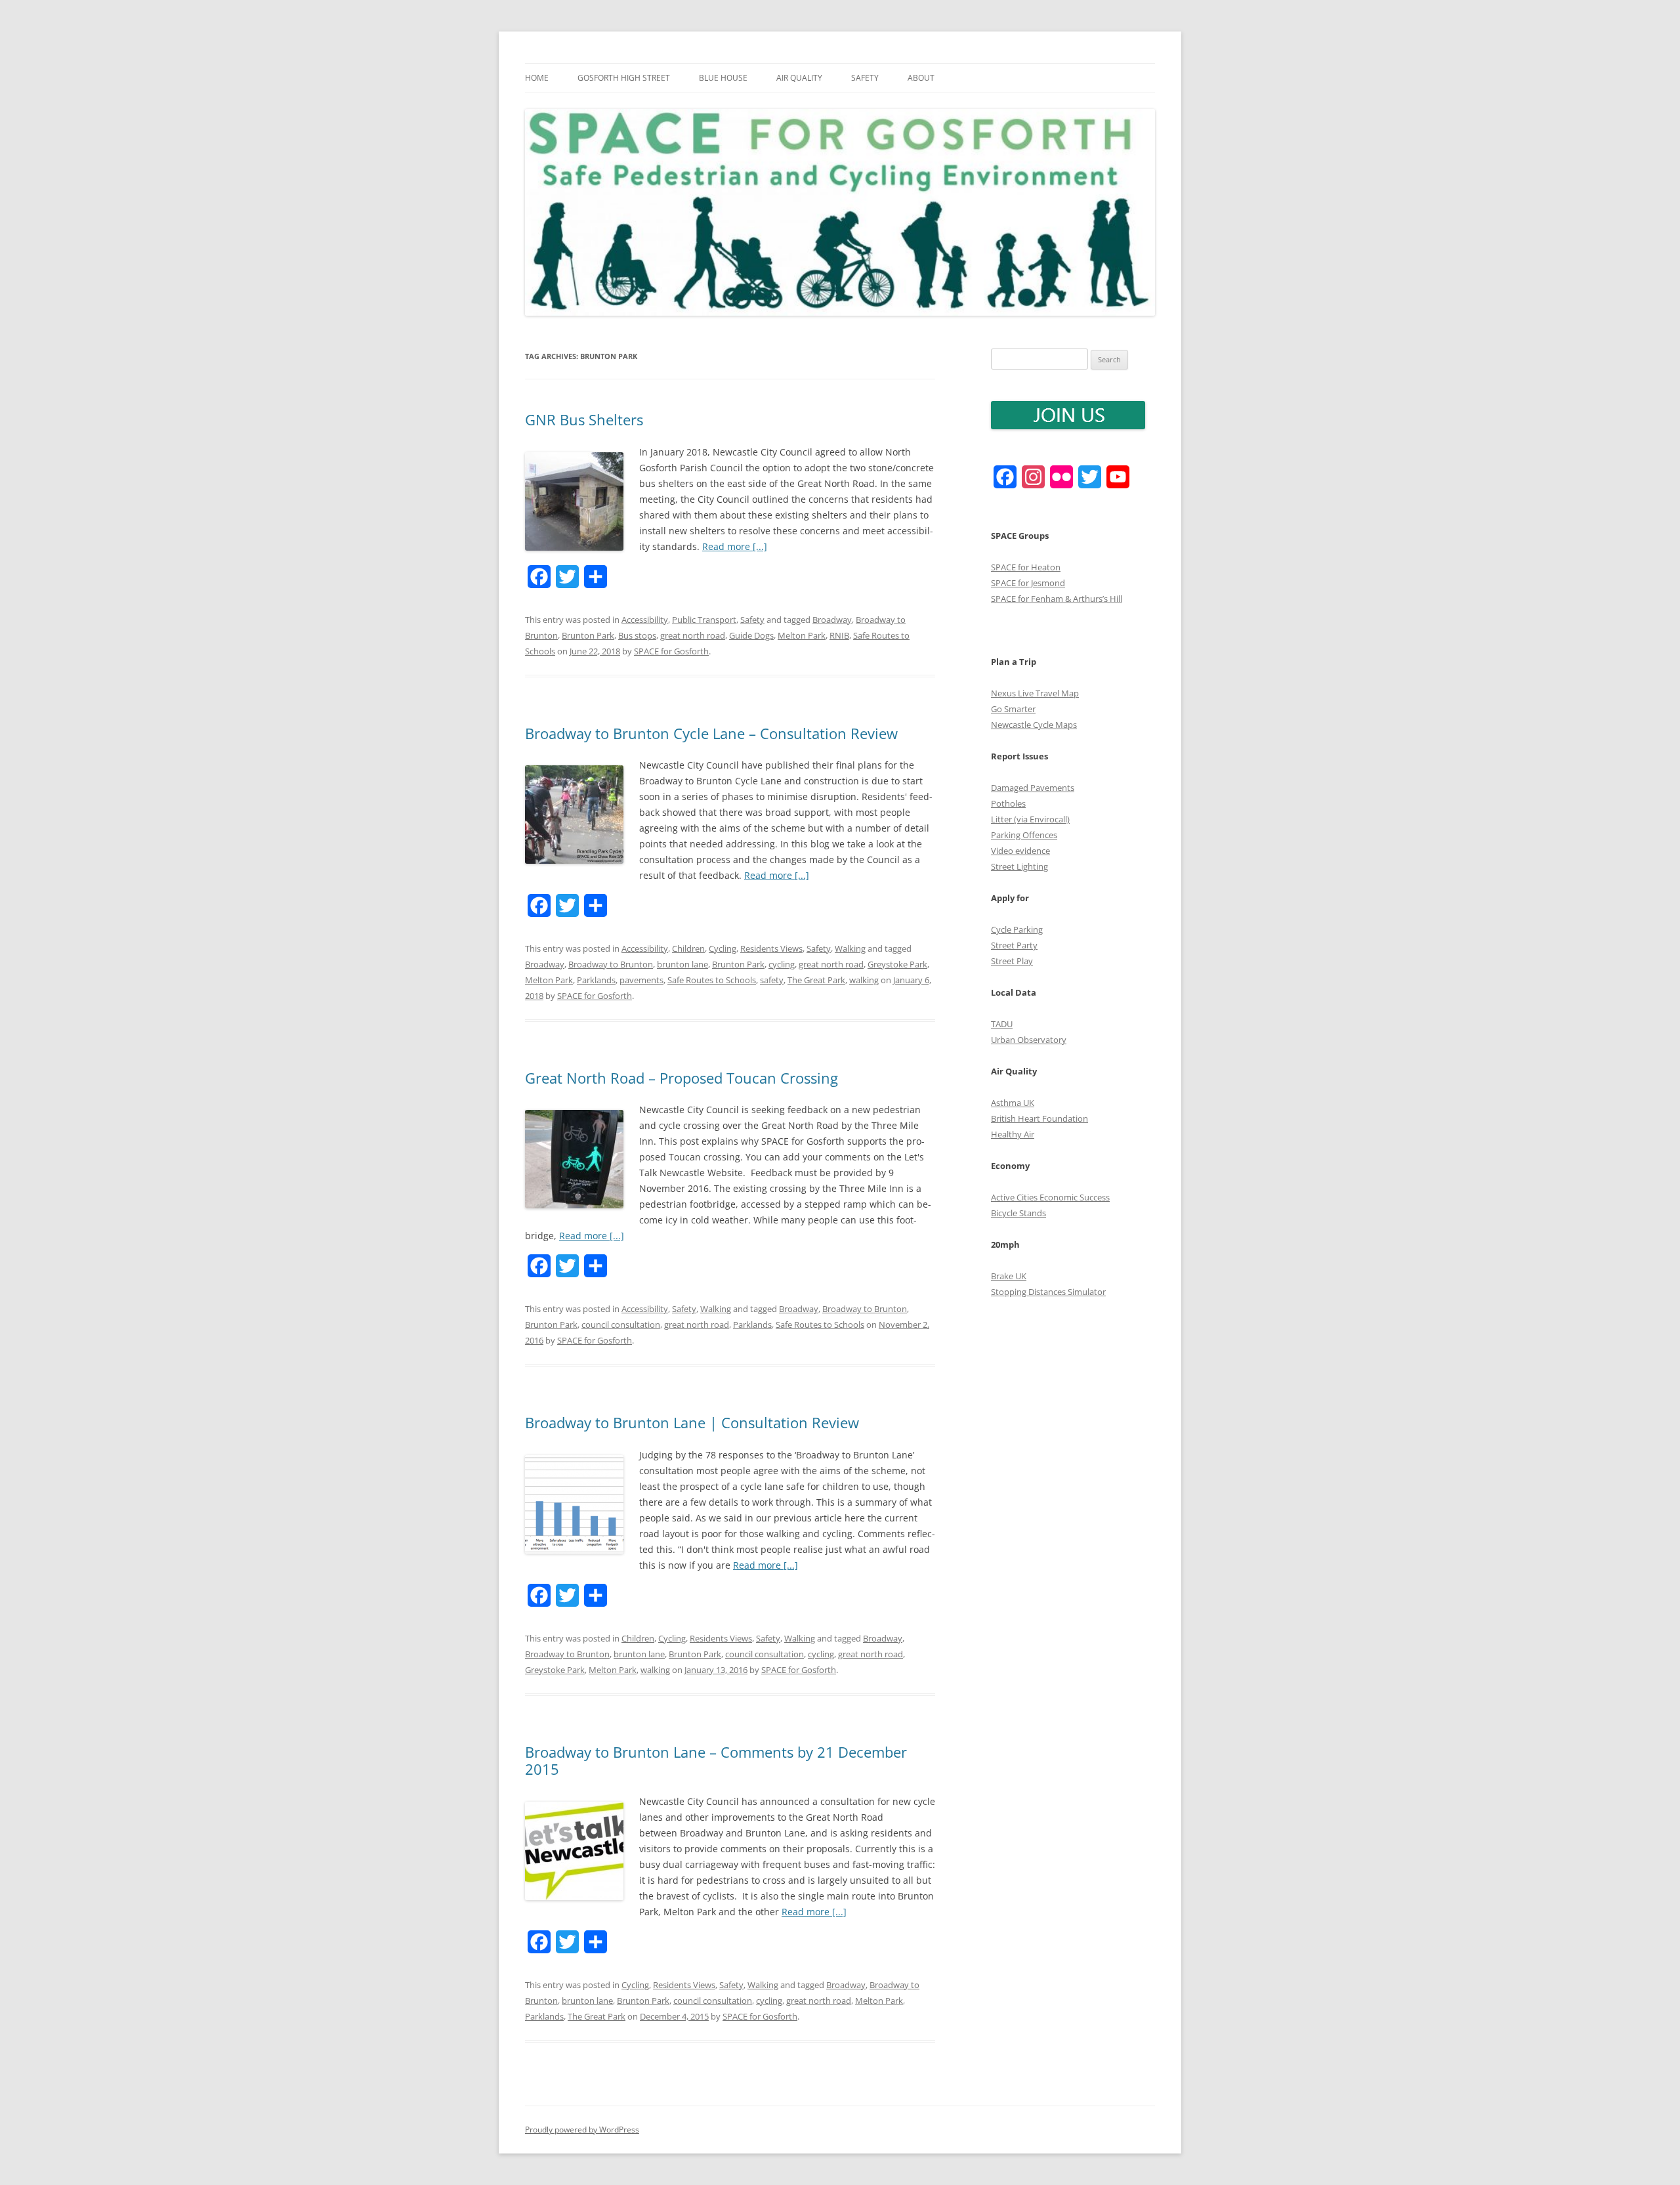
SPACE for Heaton (1026, 567)
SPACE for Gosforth (671, 651)
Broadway (832, 620)
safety (772, 980)
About (921, 78)
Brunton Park (588, 635)
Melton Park (802, 635)
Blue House (723, 78)
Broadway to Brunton (611, 964)
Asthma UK (1013, 1103)
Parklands (596, 980)
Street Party (1014, 945)
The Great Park (816, 980)
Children (688, 948)
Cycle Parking (1017, 929)
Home (537, 78)
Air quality (799, 78)
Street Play (1012, 961)
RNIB (839, 635)
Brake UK (1009, 1276)
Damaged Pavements (1033, 788)
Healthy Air (1013, 1134)
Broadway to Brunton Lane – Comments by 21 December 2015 (716, 1760)
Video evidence (1020, 851)
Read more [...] (735, 546)
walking (864, 980)
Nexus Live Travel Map (1035, 693)
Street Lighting (1019, 866)
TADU (1002, 1024)
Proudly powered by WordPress (582, 2130)
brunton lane (682, 964)
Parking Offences (1024, 835)
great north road (693, 635)
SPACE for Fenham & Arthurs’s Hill (1057, 599)
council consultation (621, 1325)
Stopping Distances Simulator (1048, 1292)
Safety (865, 78)
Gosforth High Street (624, 78)
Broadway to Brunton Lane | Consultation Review (692, 1422)
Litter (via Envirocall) (1030, 819)
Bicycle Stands (1018, 1213)
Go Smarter (1013, 709)
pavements (641, 980)
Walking (850, 948)
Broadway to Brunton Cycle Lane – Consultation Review (711, 733)
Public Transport (704, 620)
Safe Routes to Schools (712, 980)
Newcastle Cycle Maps (1034, 725)
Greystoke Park (897, 964)
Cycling (723, 948)
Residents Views (771, 948)
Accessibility (645, 620)
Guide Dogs (751, 635)
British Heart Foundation (1039, 1118)
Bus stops (637, 635)
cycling (782, 964)
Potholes (1008, 803)
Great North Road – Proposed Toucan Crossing (682, 1078)
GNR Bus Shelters (584, 419)
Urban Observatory (1029, 1040)
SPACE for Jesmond (1028, 583)
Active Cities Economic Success (1050, 1197)
